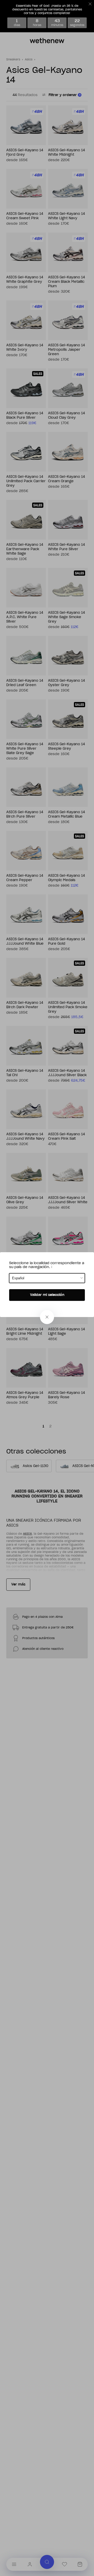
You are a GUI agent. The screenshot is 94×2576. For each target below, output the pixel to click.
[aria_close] (47, 1317)
